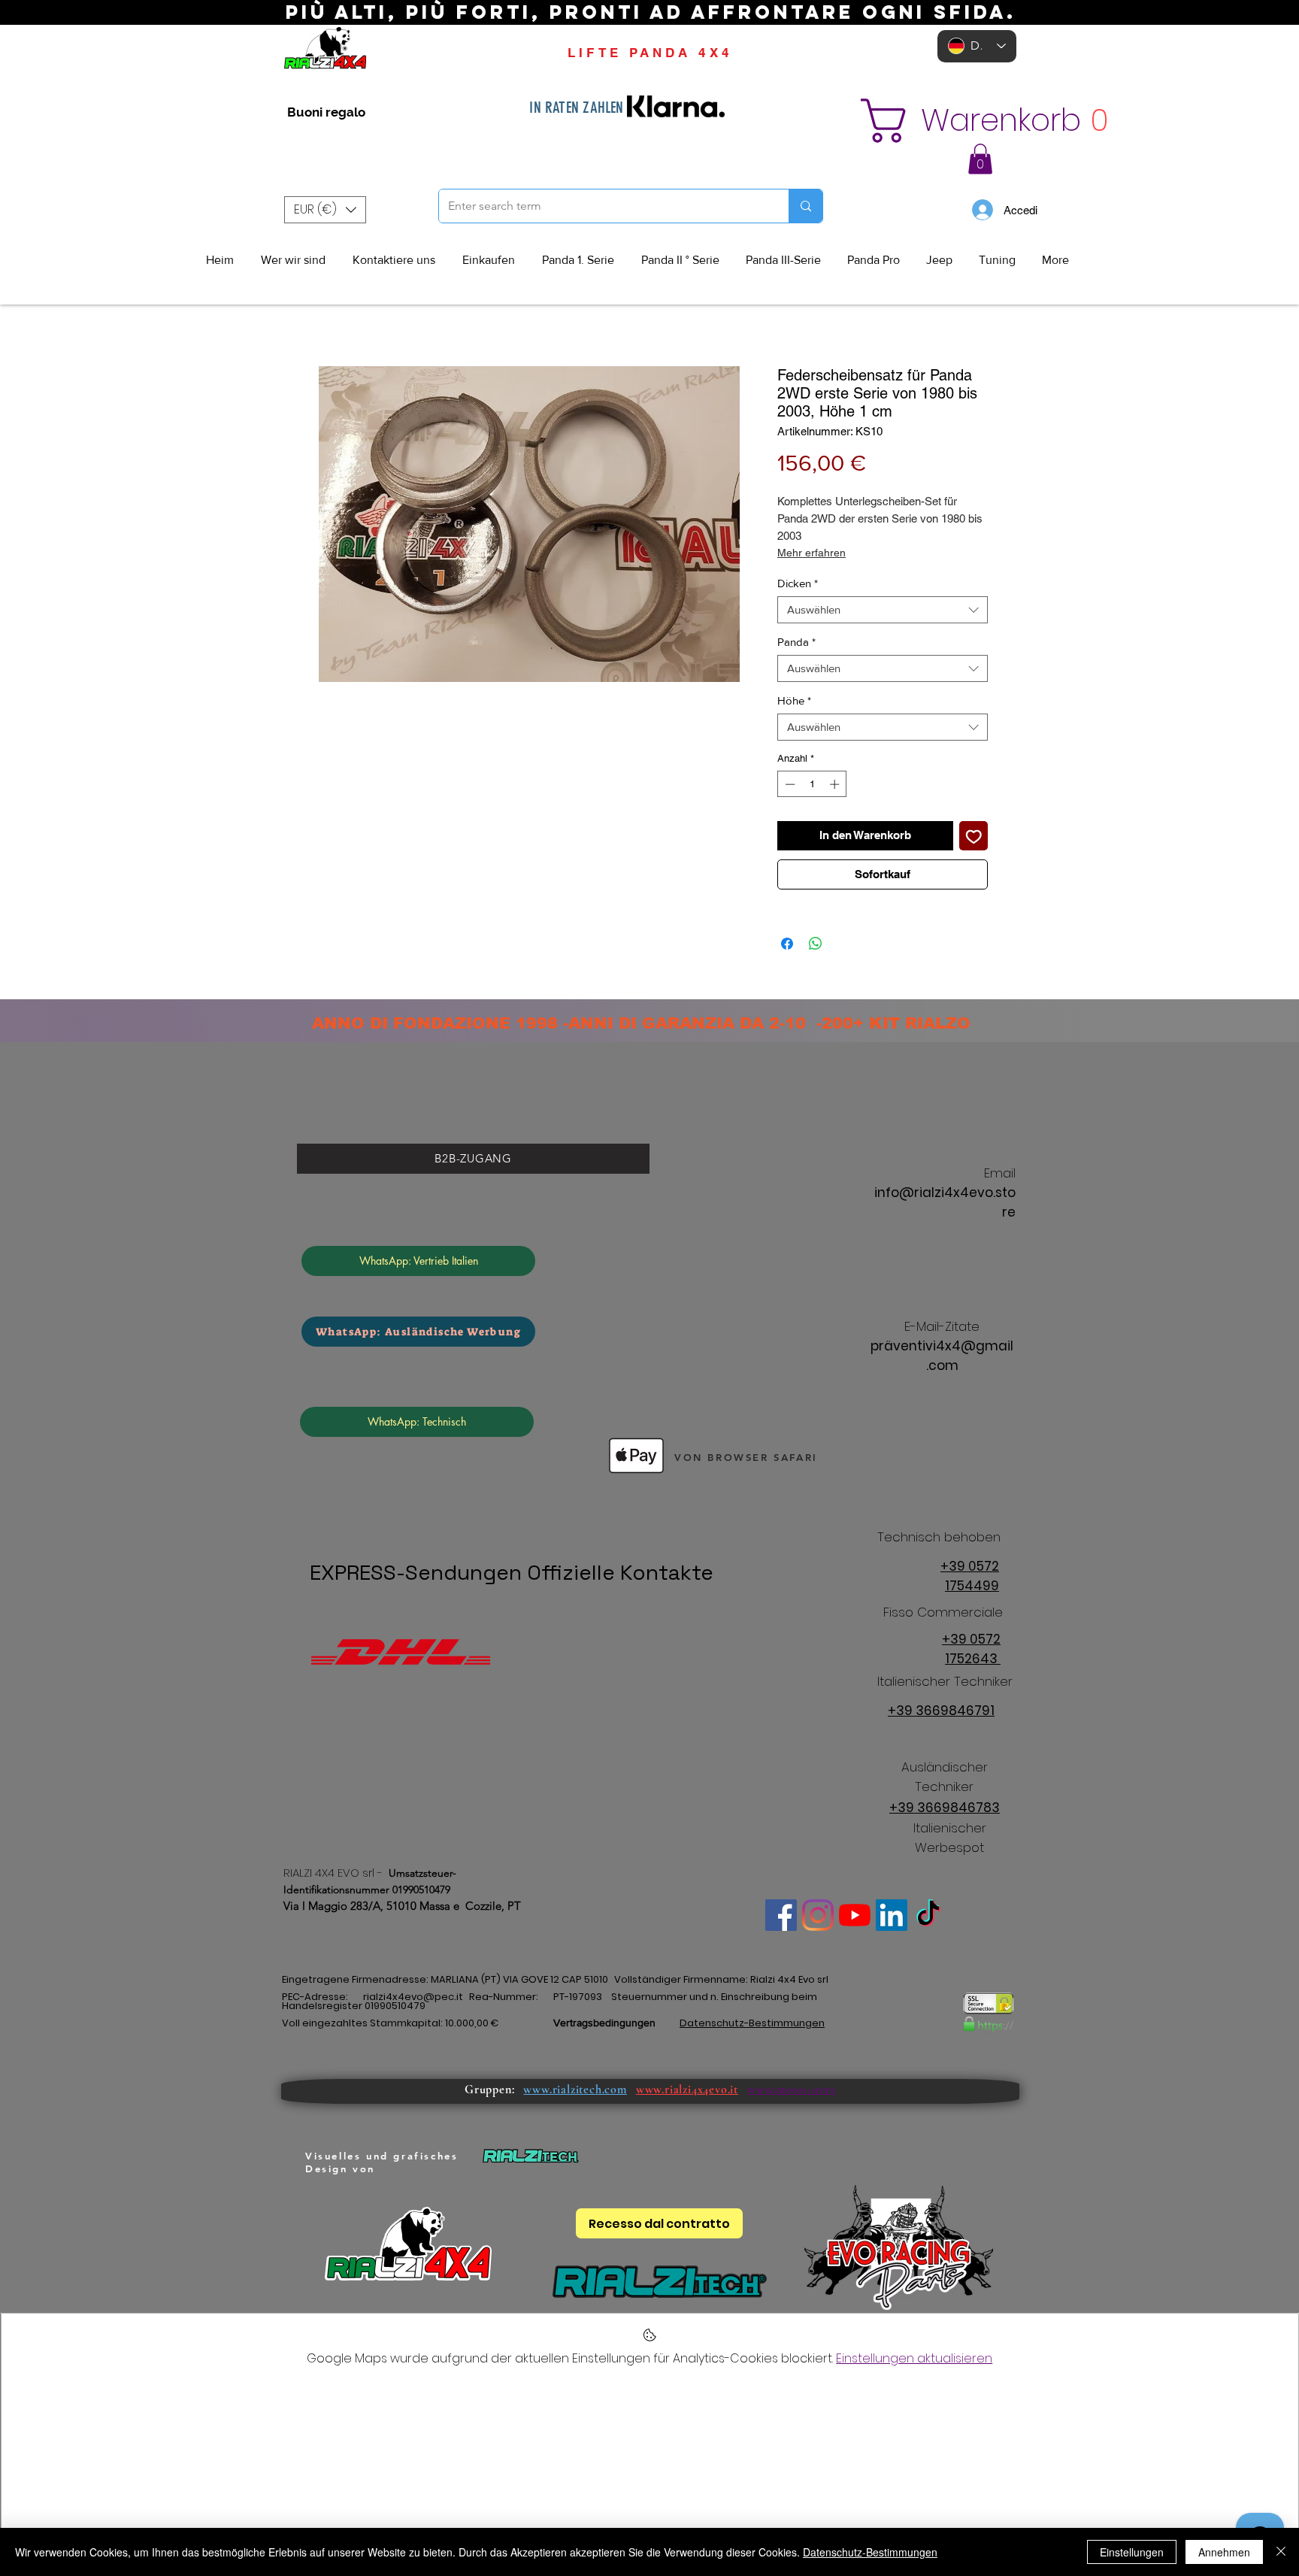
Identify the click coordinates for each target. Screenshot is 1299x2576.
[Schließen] (1281, 2552)
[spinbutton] (812, 784)
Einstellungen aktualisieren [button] (914, 2358)
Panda (796, 642)
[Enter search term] (805, 206)
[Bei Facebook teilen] (787, 944)
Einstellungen (1132, 2552)
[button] (970, 121)
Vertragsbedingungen (604, 2023)
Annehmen (1224, 2552)
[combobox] (883, 610)
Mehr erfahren (811, 553)
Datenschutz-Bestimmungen (870, 2552)
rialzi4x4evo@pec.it (413, 1997)
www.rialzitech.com (575, 2090)
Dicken (798, 583)
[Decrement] (789, 784)
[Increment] (836, 784)
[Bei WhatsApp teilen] (816, 944)
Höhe (794, 700)
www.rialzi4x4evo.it (687, 2090)
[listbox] (325, 210)
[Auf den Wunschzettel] (974, 836)
